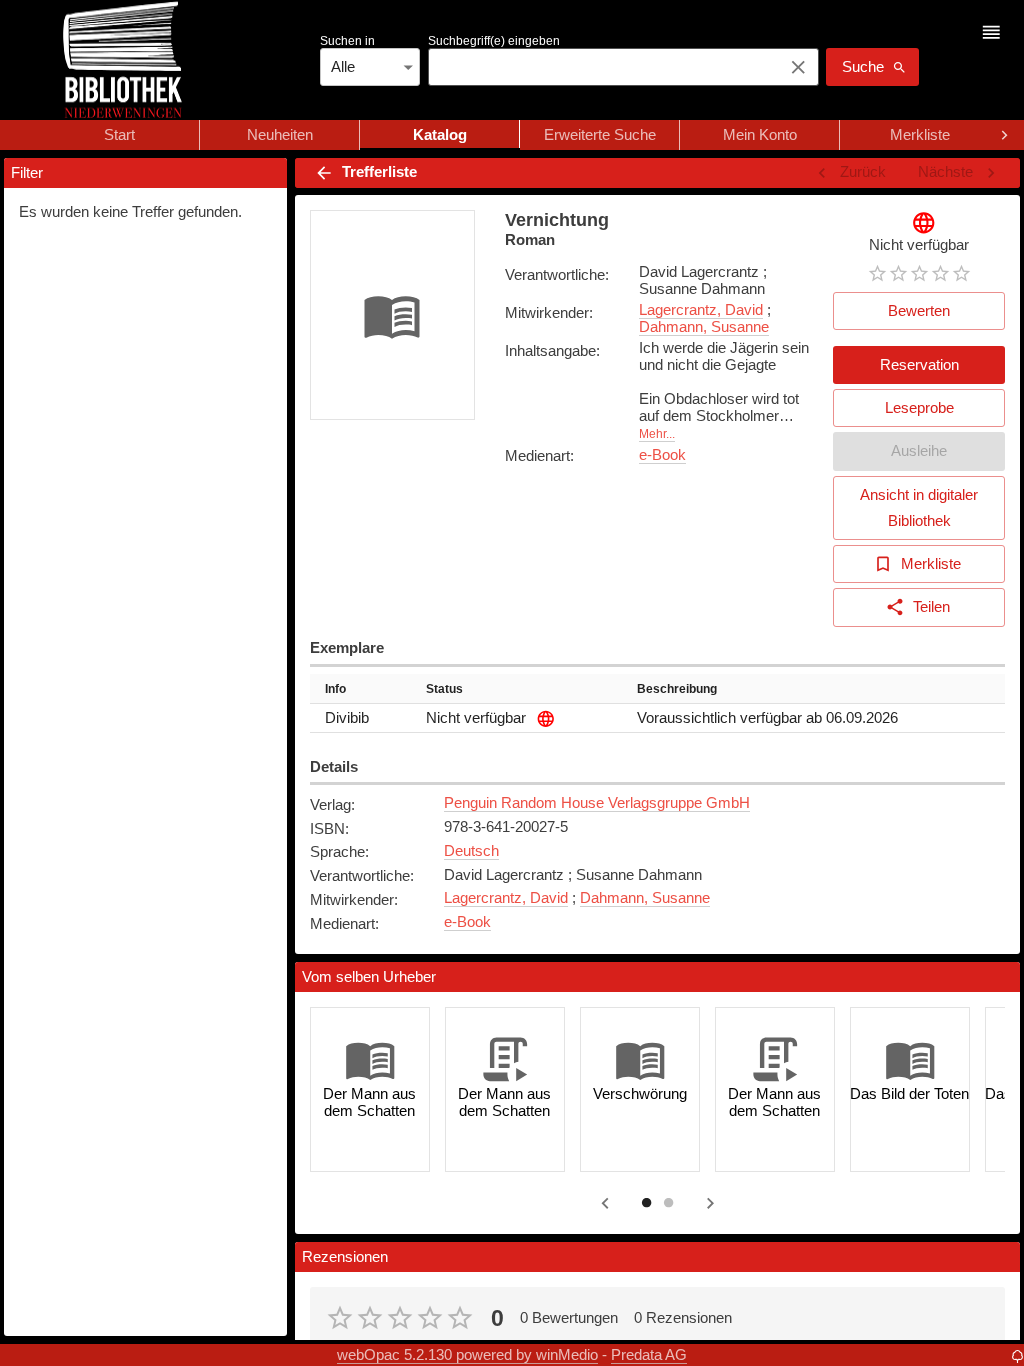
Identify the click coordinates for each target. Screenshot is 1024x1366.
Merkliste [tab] (920, 134)
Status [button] (444, 689)
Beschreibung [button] (677, 689)
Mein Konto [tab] (760, 134)
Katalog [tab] (440, 134)
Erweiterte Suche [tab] (600, 134)
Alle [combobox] (343, 66)
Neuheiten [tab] (280, 134)
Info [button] (335, 689)
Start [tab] (119, 134)
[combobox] (600, 67)
